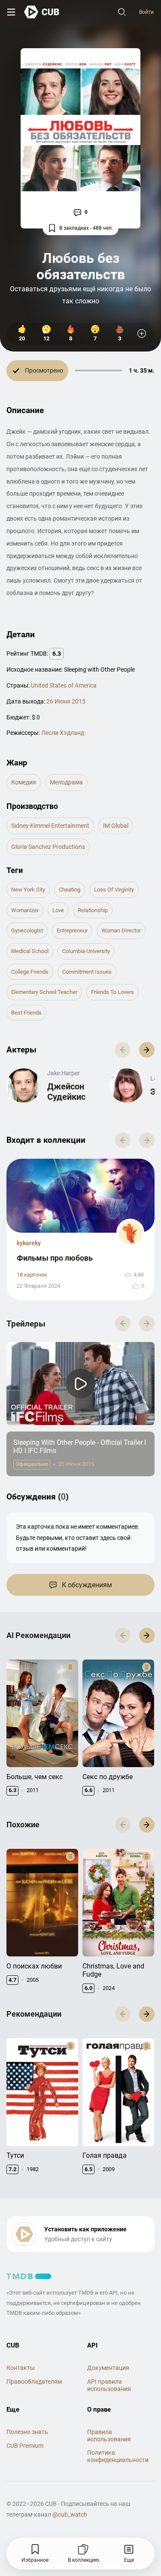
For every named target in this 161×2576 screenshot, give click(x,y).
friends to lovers (112, 992)
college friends (30, 972)
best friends (26, 1013)
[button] (147, 1050)
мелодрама (66, 782)
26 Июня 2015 (66, 701)
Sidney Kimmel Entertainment (50, 826)
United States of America (64, 685)
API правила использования (109, 2385)
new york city (28, 890)
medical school (30, 951)
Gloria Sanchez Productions (48, 847)
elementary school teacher (44, 992)
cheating (70, 890)
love (58, 910)
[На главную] (42, 12)
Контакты (21, 2368)
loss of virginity (114, 890)
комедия (24, 782)
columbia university (86, 951)
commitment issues (87, 972)
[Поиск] (122, 12)
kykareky (29, 1243)
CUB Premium (25, 2446)
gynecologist (27, 930)
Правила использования (109, 2436)
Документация (108, 2368)
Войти (146, 12)
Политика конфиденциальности (118, 2456)
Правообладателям (34, 2382)
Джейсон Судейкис (66, 1092)
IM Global (116, 826)
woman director (121, 930)
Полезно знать (27, 2432)
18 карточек (32, 1275)
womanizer (25, 910)
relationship (93, 910)
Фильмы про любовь (55, 1258)
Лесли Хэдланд (63, 733)
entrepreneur (72, 930)
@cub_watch (70, 2514)
